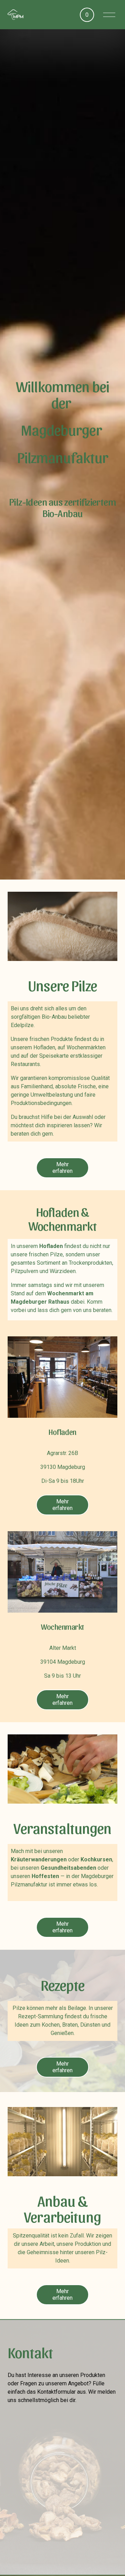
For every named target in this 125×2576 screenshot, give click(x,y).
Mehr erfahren (62, 1168)
